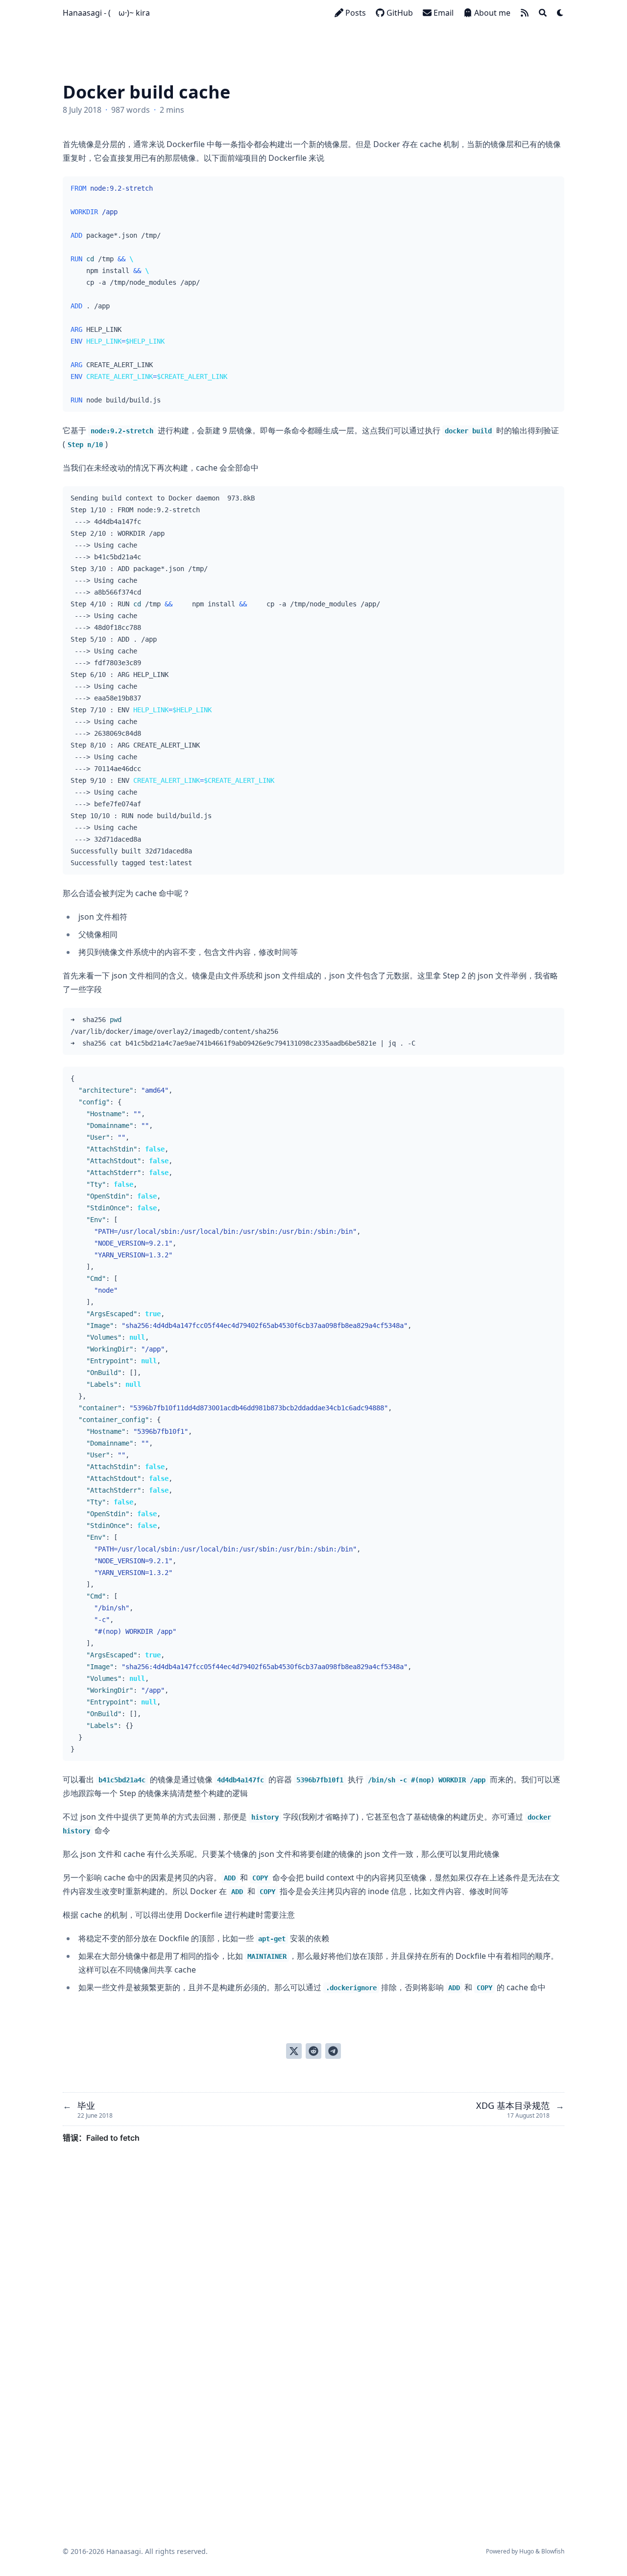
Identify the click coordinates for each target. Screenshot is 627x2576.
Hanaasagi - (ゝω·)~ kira (106, 13)
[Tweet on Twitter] (294, 2051)
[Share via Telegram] (333, 2051)
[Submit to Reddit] (313, 2051)
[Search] (543, 13)
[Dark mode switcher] (560, 13)
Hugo (527, 2551)
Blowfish (553, 2551)
